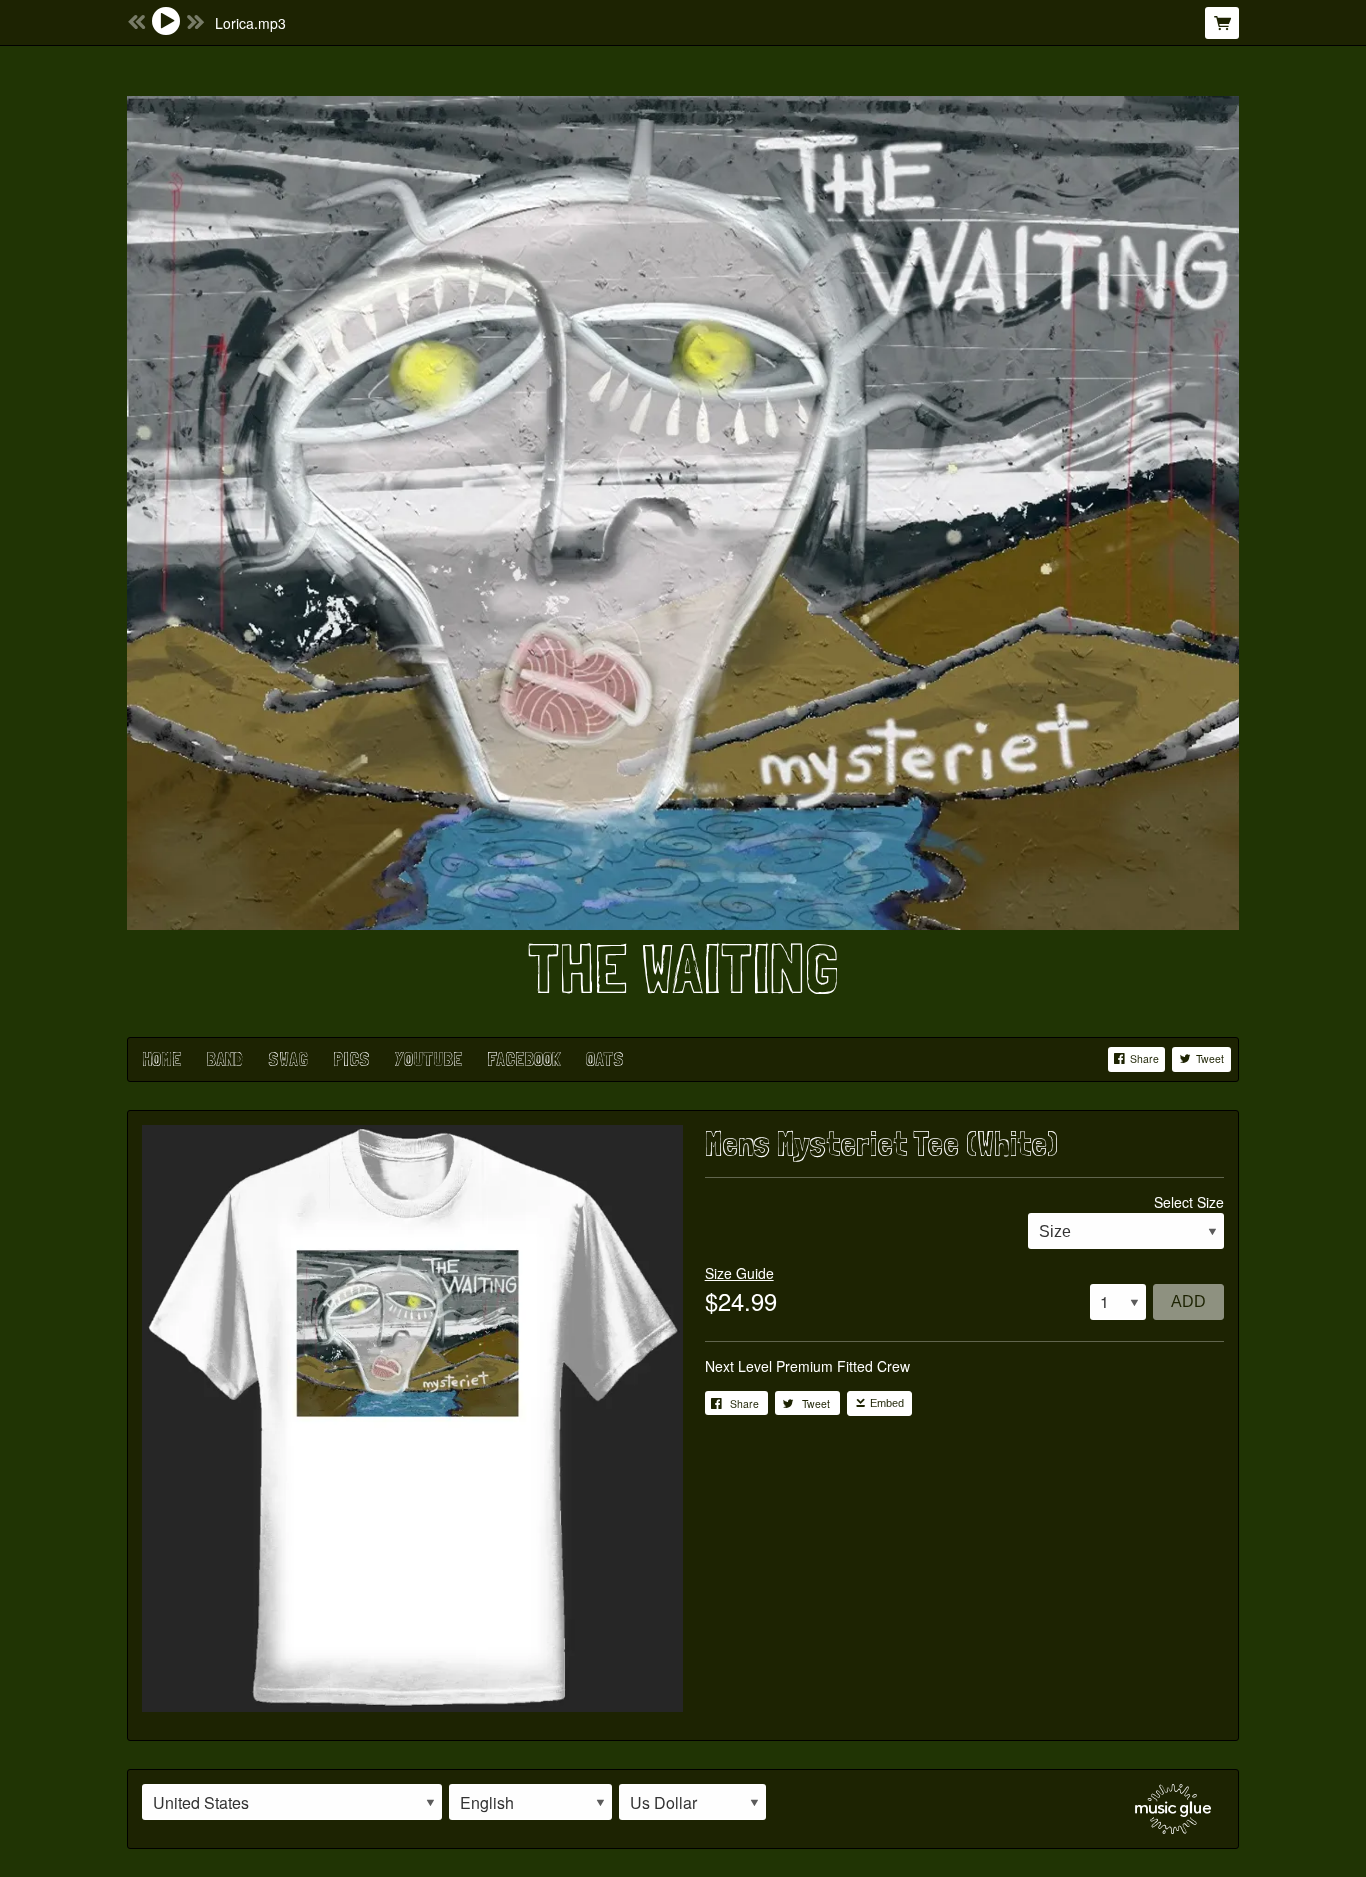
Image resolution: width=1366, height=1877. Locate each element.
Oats (605, 1059)
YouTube (428, 1059)
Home (161, 1059)
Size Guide (739, 1273)
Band (224, 1059)
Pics (351, 1059)
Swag (288, 1059)
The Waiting (683, 968)
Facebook (524, 1059)
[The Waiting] (683, 510)
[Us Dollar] (692, 1802)
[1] (1118, 1302)
